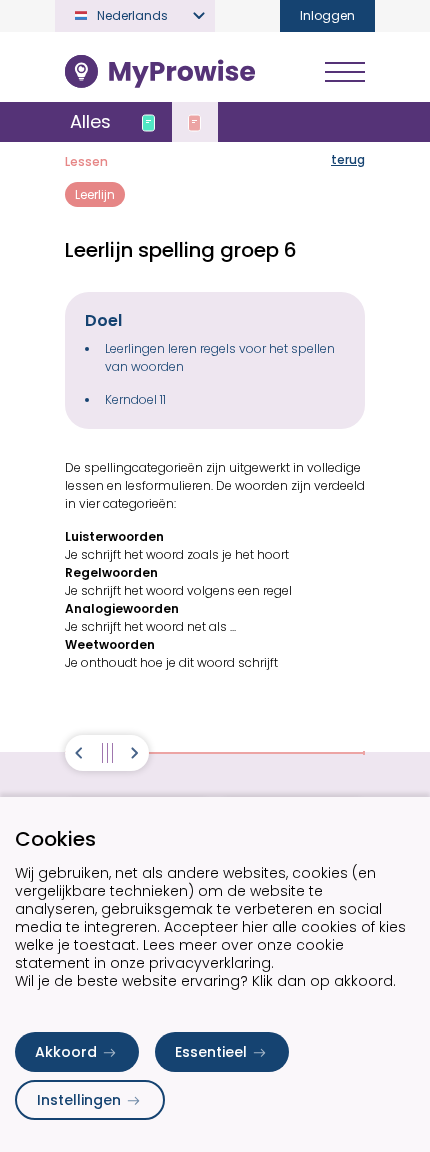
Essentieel (211, 1052)
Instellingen (79, 1100)
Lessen (86, 161)
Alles (90, 121)
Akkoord (66, 1052)
